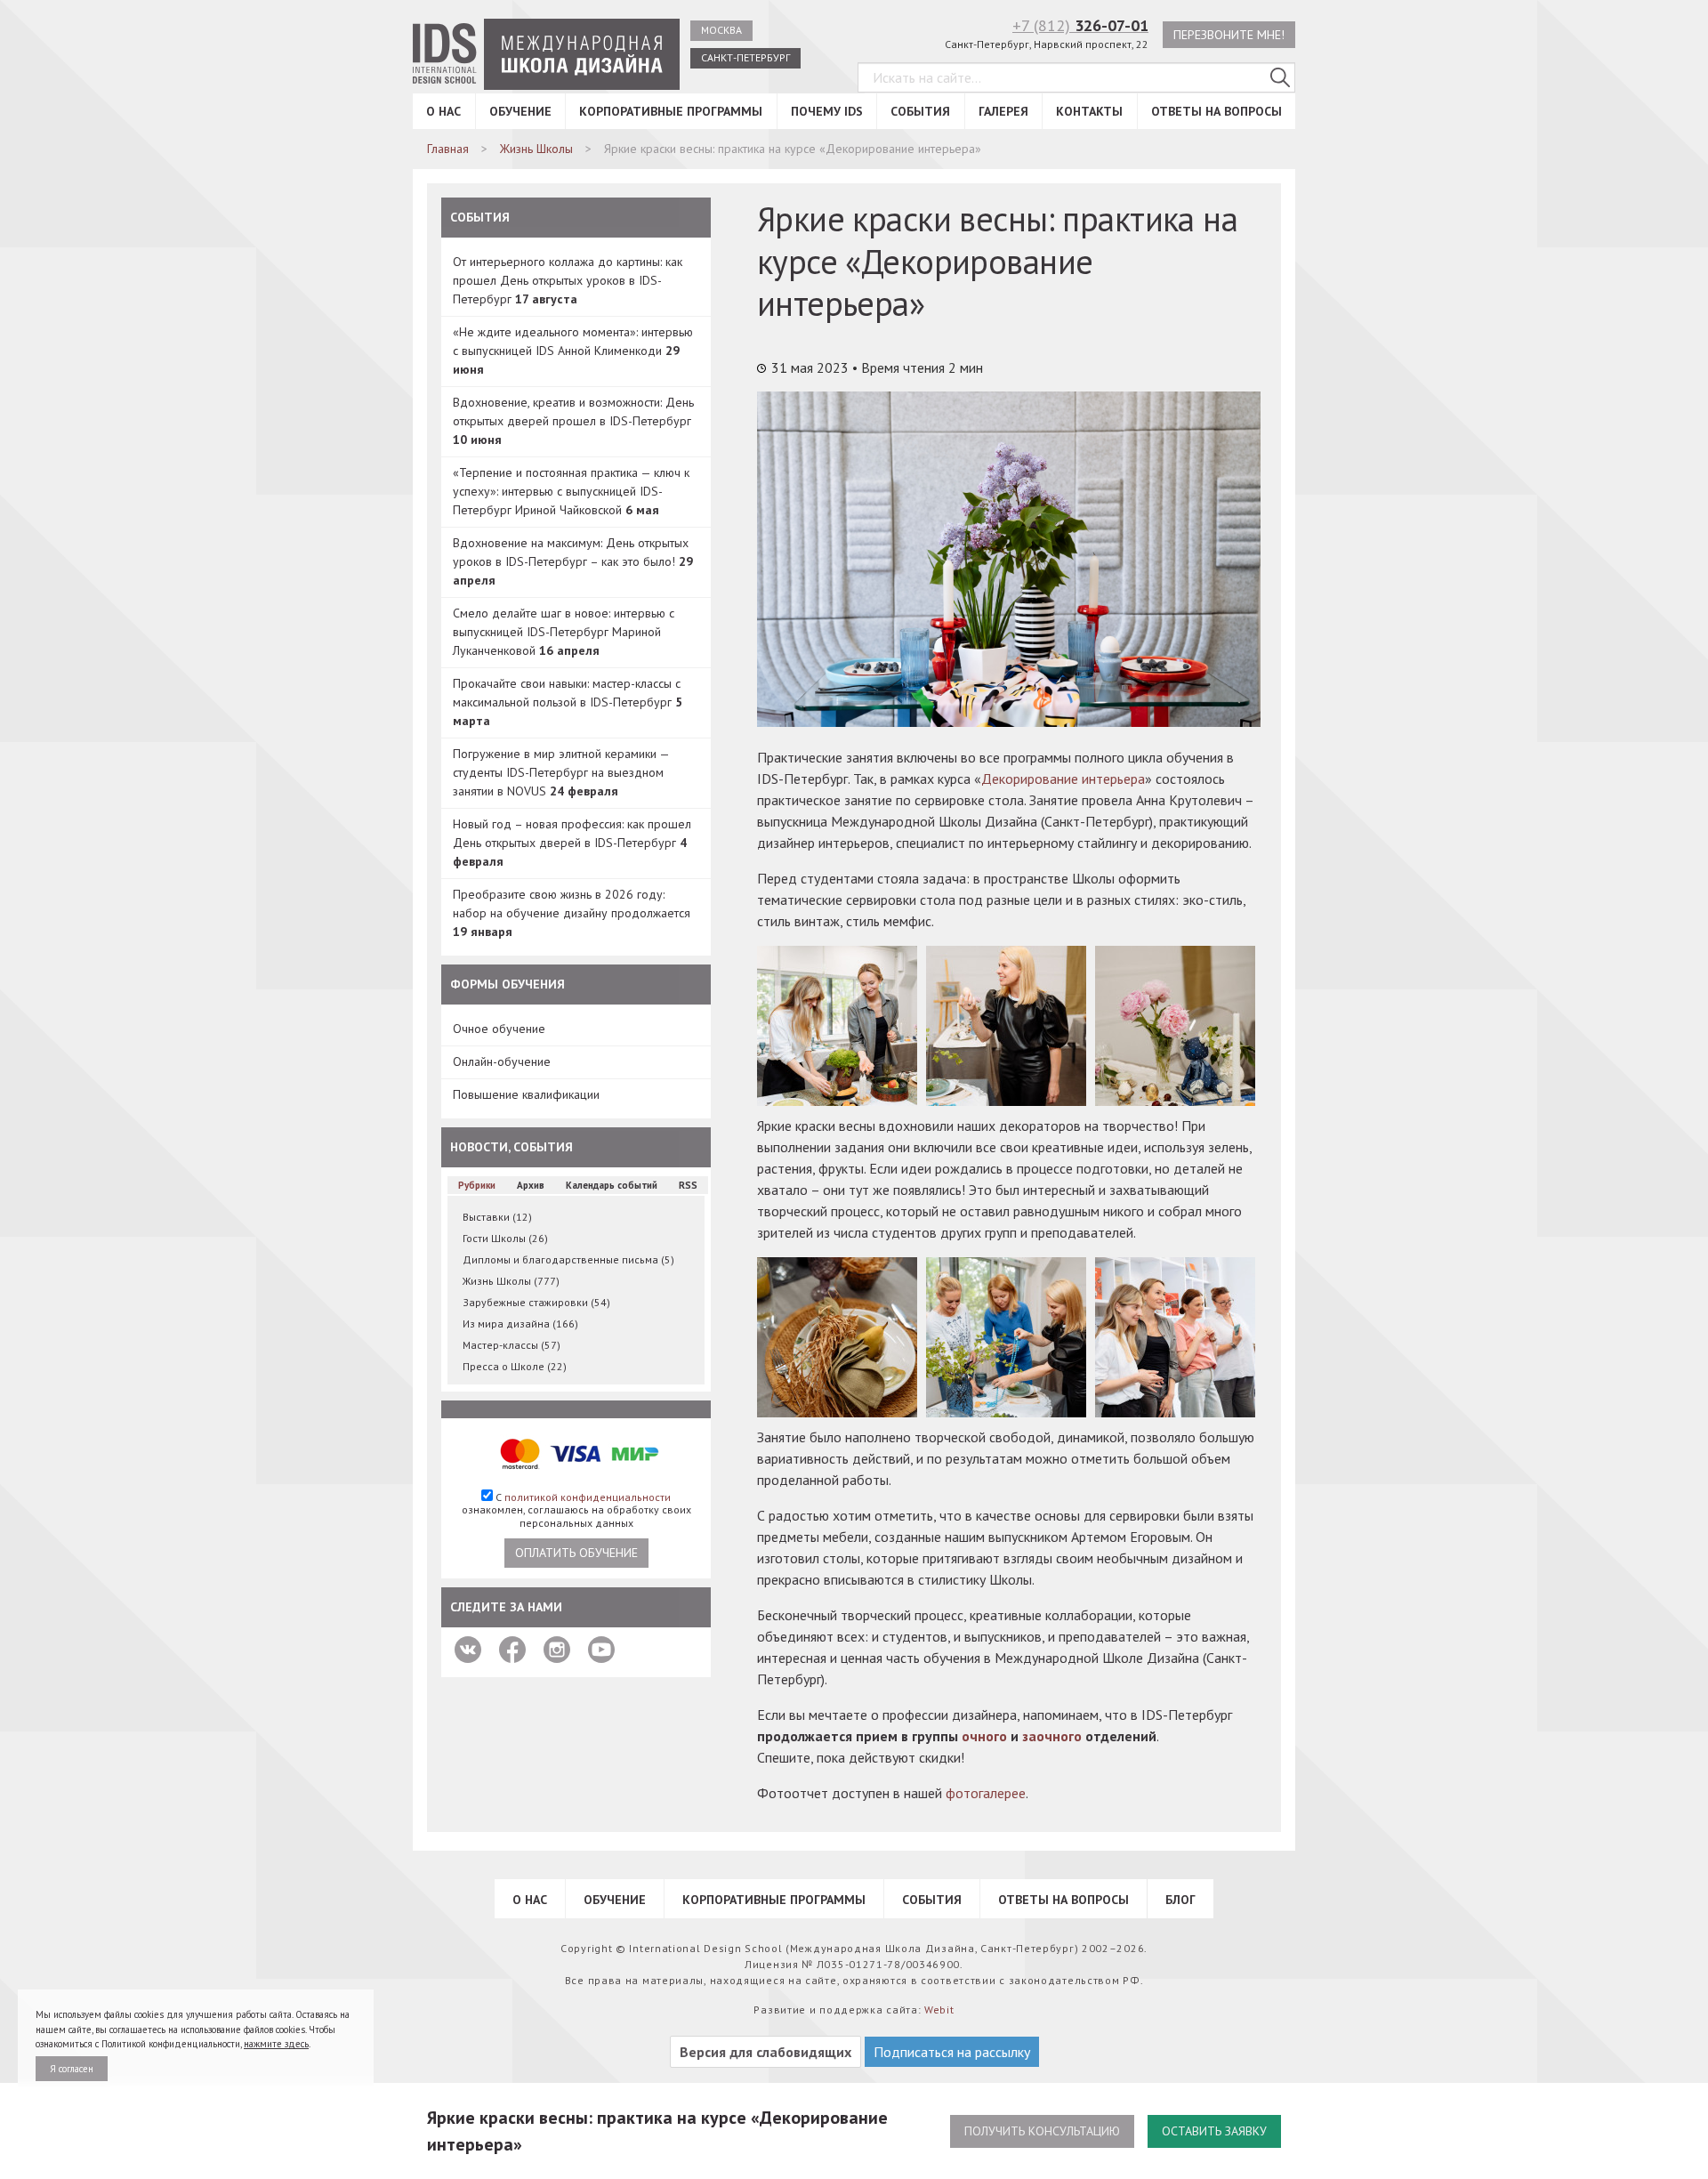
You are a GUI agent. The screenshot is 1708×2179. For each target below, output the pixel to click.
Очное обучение (499, 1029)
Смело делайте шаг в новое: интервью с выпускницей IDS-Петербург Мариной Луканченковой (564, 632)
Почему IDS (827, 111)
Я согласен (72, 2069)
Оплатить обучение (576, 1553)
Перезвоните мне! (1229, 35)
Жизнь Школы (511, 1281)
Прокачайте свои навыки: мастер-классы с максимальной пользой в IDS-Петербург (568, 702)
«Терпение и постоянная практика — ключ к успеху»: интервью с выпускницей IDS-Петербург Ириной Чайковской (571, 491)
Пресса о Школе (515, 1366)
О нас (443, 111)
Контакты (1089, 111)
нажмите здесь (276, 2044)
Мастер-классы (512, 1345)
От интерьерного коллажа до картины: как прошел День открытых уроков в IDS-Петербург (568, 280)
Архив (531, 1185)
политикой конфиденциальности (588, 1497)
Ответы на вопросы (1217, 111)
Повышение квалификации (526, 1094)
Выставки (497, 1217)
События (920, 111)
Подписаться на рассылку (952, 2052)
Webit (939, 2010)
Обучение (520, 111)
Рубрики (477, 1185)
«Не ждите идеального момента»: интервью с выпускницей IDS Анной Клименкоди (573, 351)
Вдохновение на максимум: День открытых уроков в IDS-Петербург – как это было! (573, 561)
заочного (1052, 1736)
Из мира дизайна (520, 1324)
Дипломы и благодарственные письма (568, 1259)
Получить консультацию (1042, 2131)
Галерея (1003, 111)
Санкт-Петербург (745, 57)
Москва (721, 30)
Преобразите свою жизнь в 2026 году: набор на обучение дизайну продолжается (572, 913)
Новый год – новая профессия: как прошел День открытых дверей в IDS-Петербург (572, 843)
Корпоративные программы (671, 111)
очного (984, 1736)
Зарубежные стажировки (536, 1302)
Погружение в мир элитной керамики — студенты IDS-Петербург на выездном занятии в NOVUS (561, 772)
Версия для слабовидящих (765, 2052)
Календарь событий (612, 1185)
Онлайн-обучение (502, 1061)
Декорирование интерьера (1063, 779)
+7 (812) (1080, 25)
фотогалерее (986, 1793)
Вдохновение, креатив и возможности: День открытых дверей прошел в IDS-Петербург (573, 421)
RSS (688, 1185)
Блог (1180, 1900)
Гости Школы (505, 1238)
